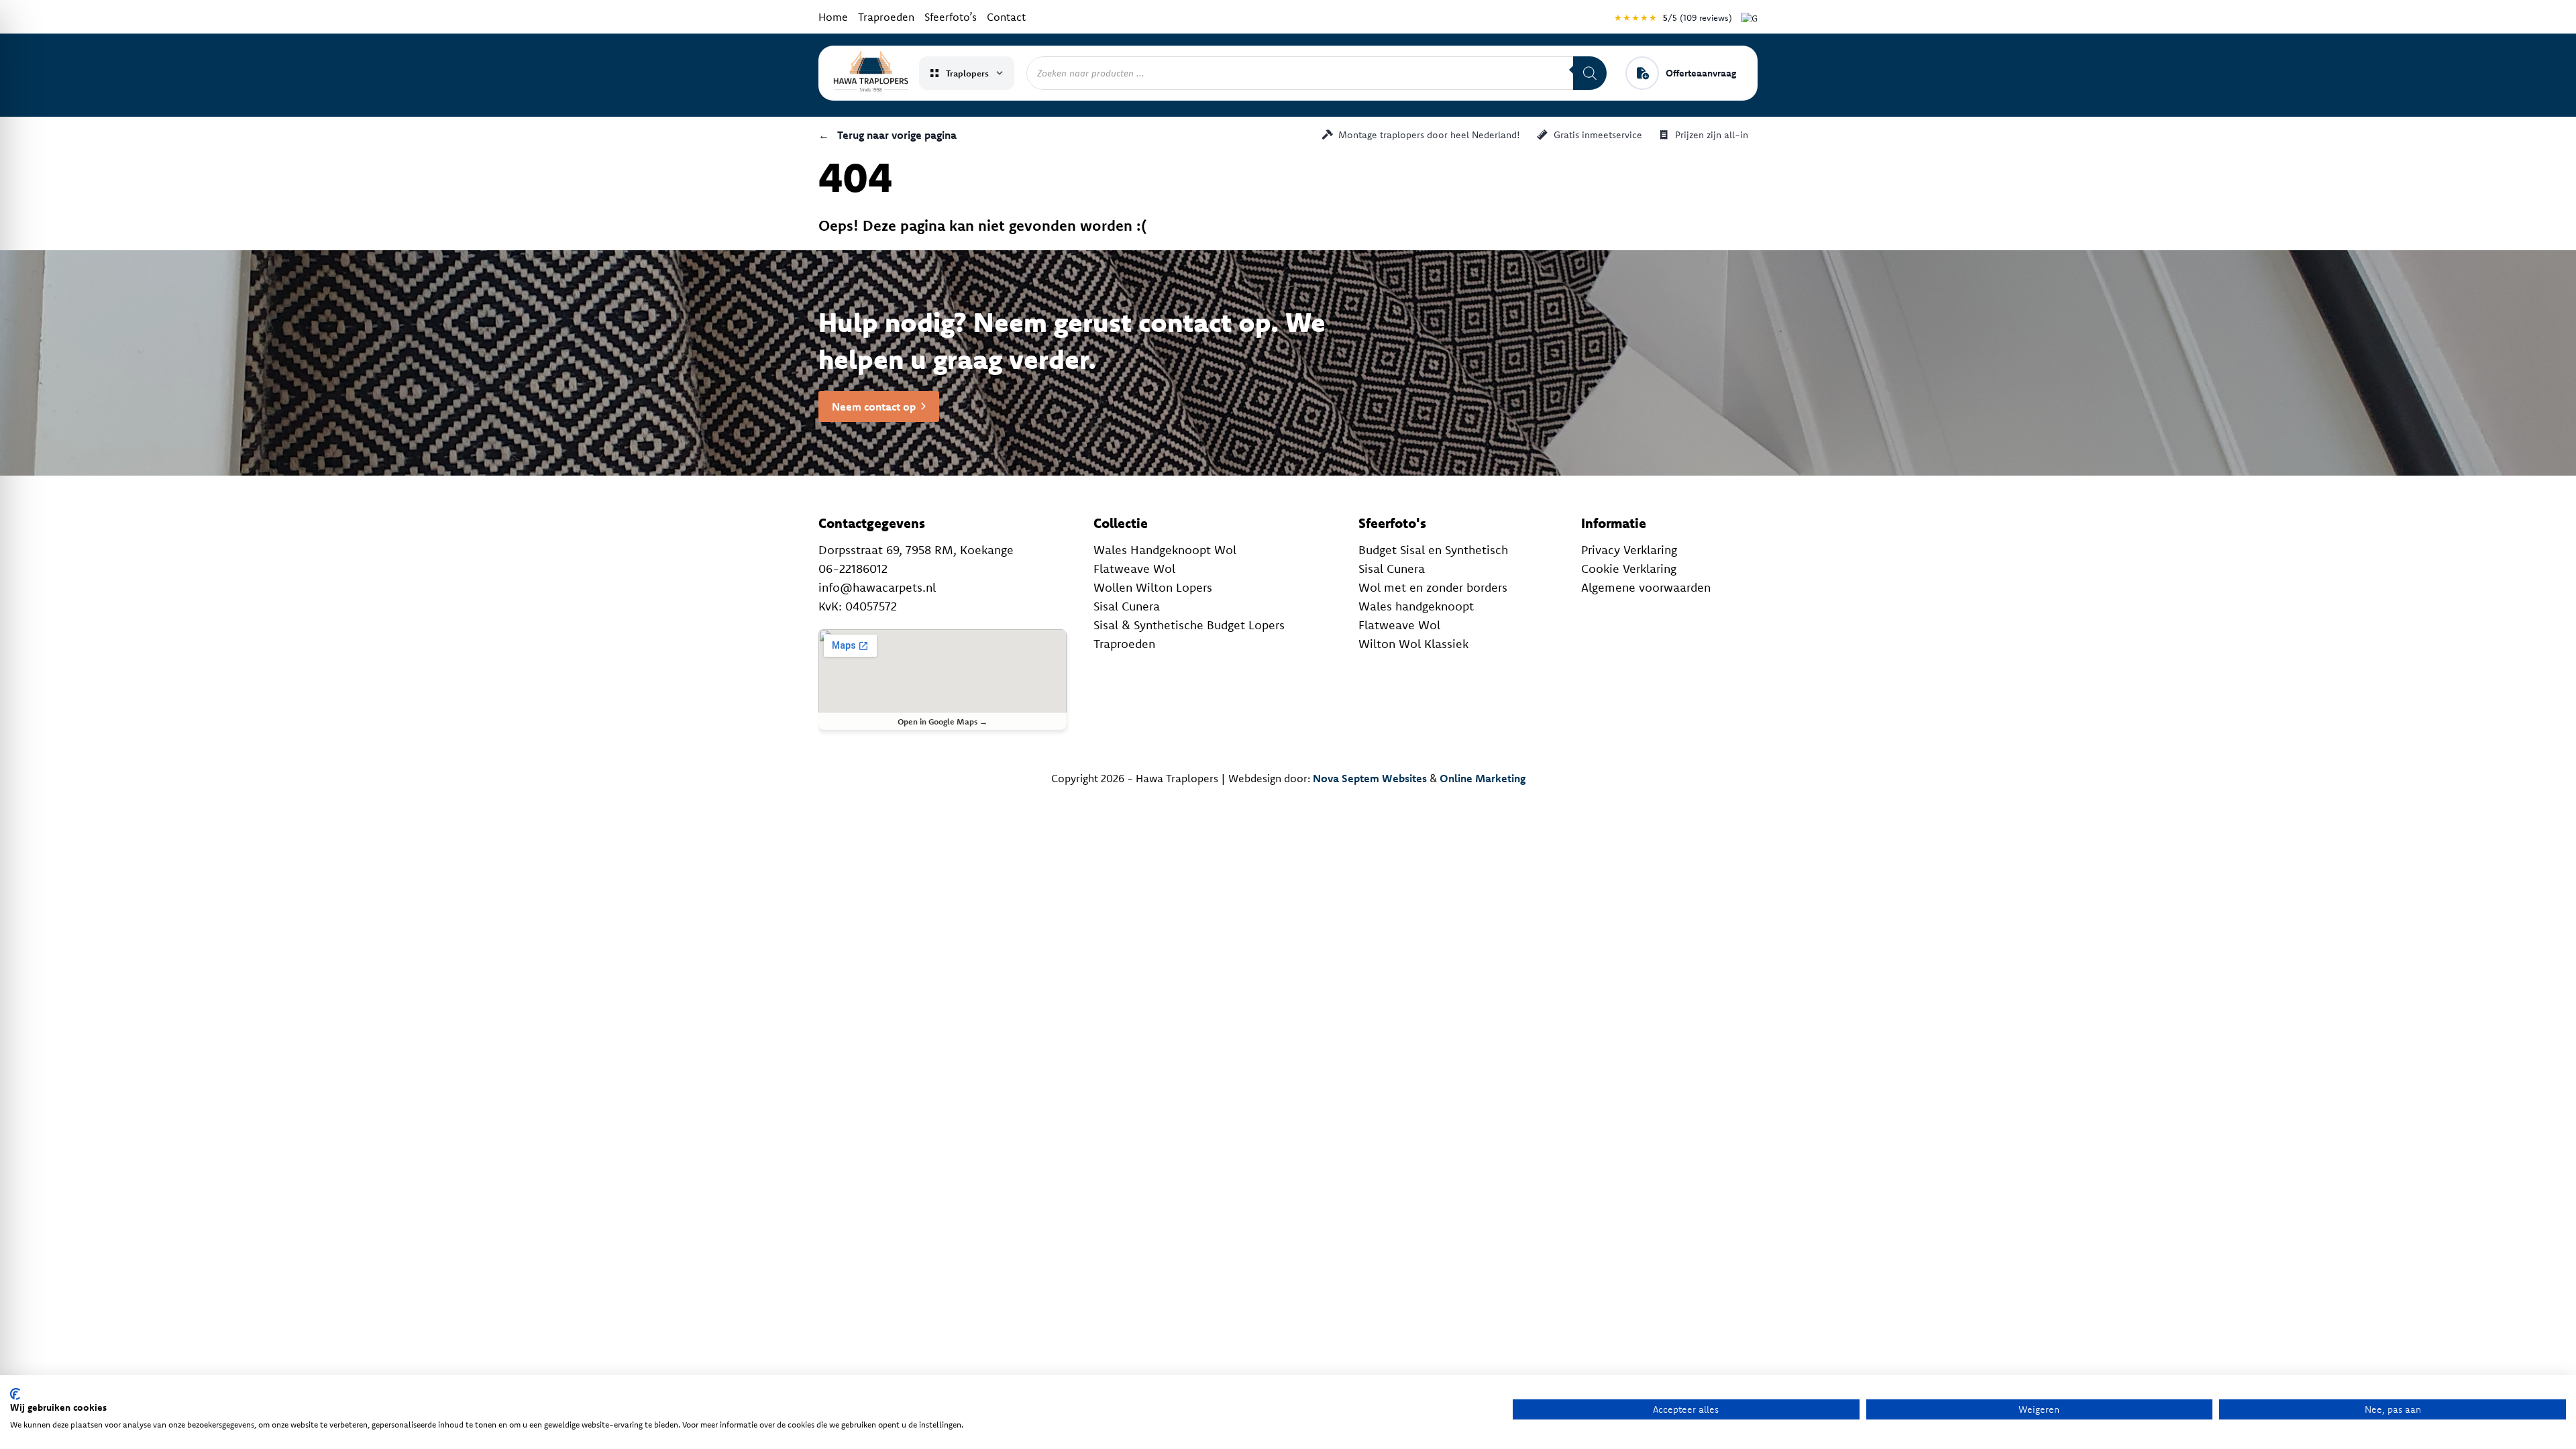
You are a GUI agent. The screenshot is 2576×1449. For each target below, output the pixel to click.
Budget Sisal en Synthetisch (1433, 550)
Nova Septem (1346, 778)
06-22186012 (853, 569)
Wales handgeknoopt (1416, 606)
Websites (1404, 778)
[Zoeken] (1590, 73)
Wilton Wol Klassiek (1413, 644)
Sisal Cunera (1127, 606)
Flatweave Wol (1134, 569)
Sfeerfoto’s (951, 17)
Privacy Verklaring (1629, 550)
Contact (1006, 17)
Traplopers (967, 73)
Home (833, 17)
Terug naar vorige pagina (888, 135)
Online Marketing (1483, 778)
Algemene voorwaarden (1646, 587)
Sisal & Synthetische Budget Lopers (1189, 625)
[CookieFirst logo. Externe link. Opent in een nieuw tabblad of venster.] (15, 1394)
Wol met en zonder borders (1433, 587)
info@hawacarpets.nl (877, 587)
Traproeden (886, 17)
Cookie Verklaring (1629, 569)
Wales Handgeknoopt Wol (1165, 550)
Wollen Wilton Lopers (1153, 587)
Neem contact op (874, 407)
